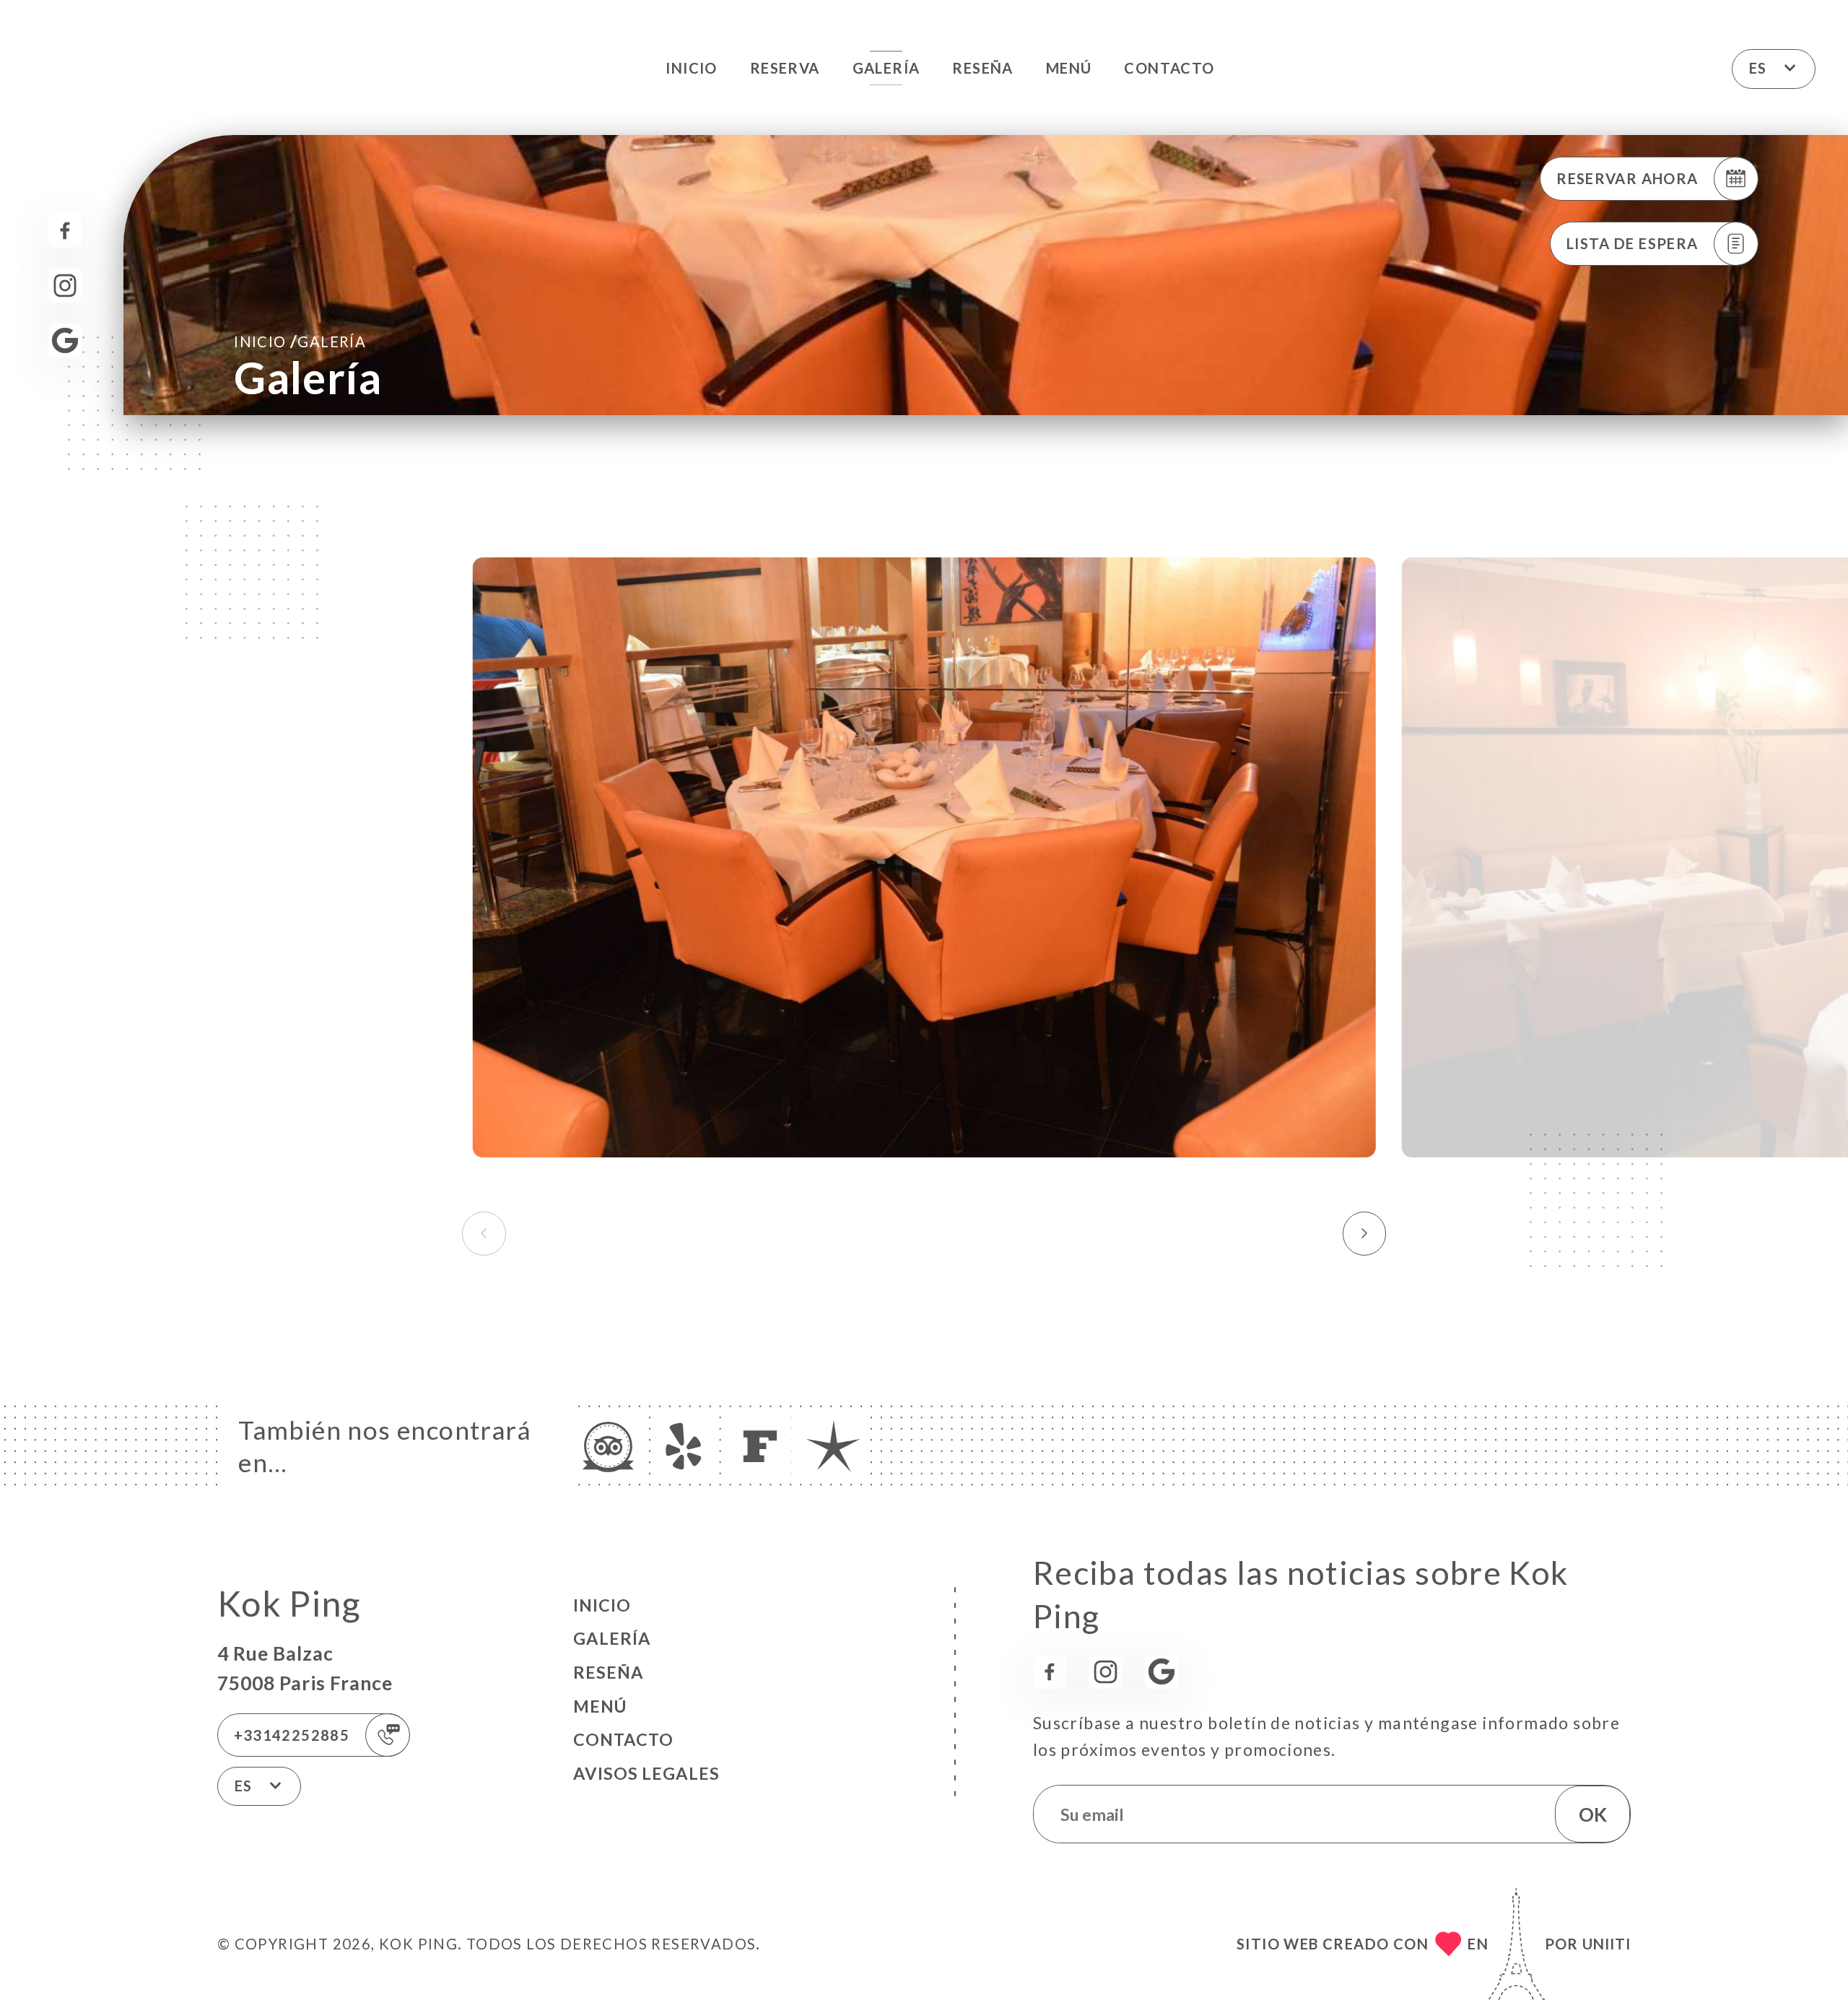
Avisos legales (646, 1773)
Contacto (1169, 68)
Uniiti (1607, 1944)
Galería (886, 68)
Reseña (982, 68)
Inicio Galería (300, 341)
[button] (1365, 1233)
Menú (1069, 68)
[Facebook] (65, 231)
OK (1593, 1814)
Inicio (691, 68)
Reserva (785, 68)
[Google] (65, 340)
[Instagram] (65, 286)
